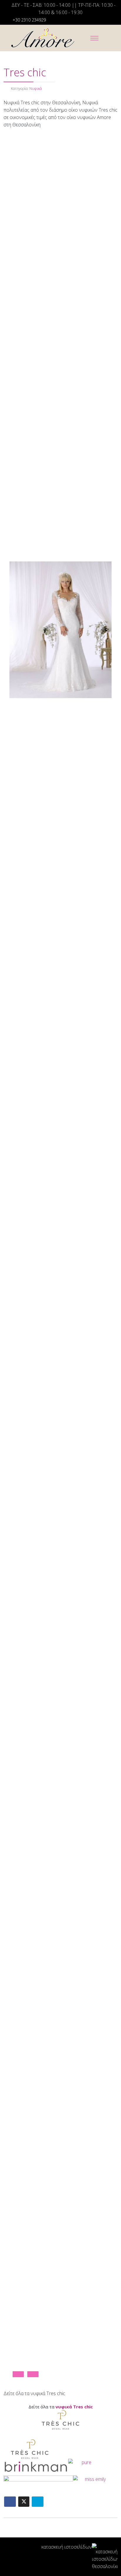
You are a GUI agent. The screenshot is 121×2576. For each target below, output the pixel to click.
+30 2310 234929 (29, 20)
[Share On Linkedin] (38, 2502)
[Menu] (95, 38)
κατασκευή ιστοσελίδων (67, 2547)
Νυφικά (36, 89)
